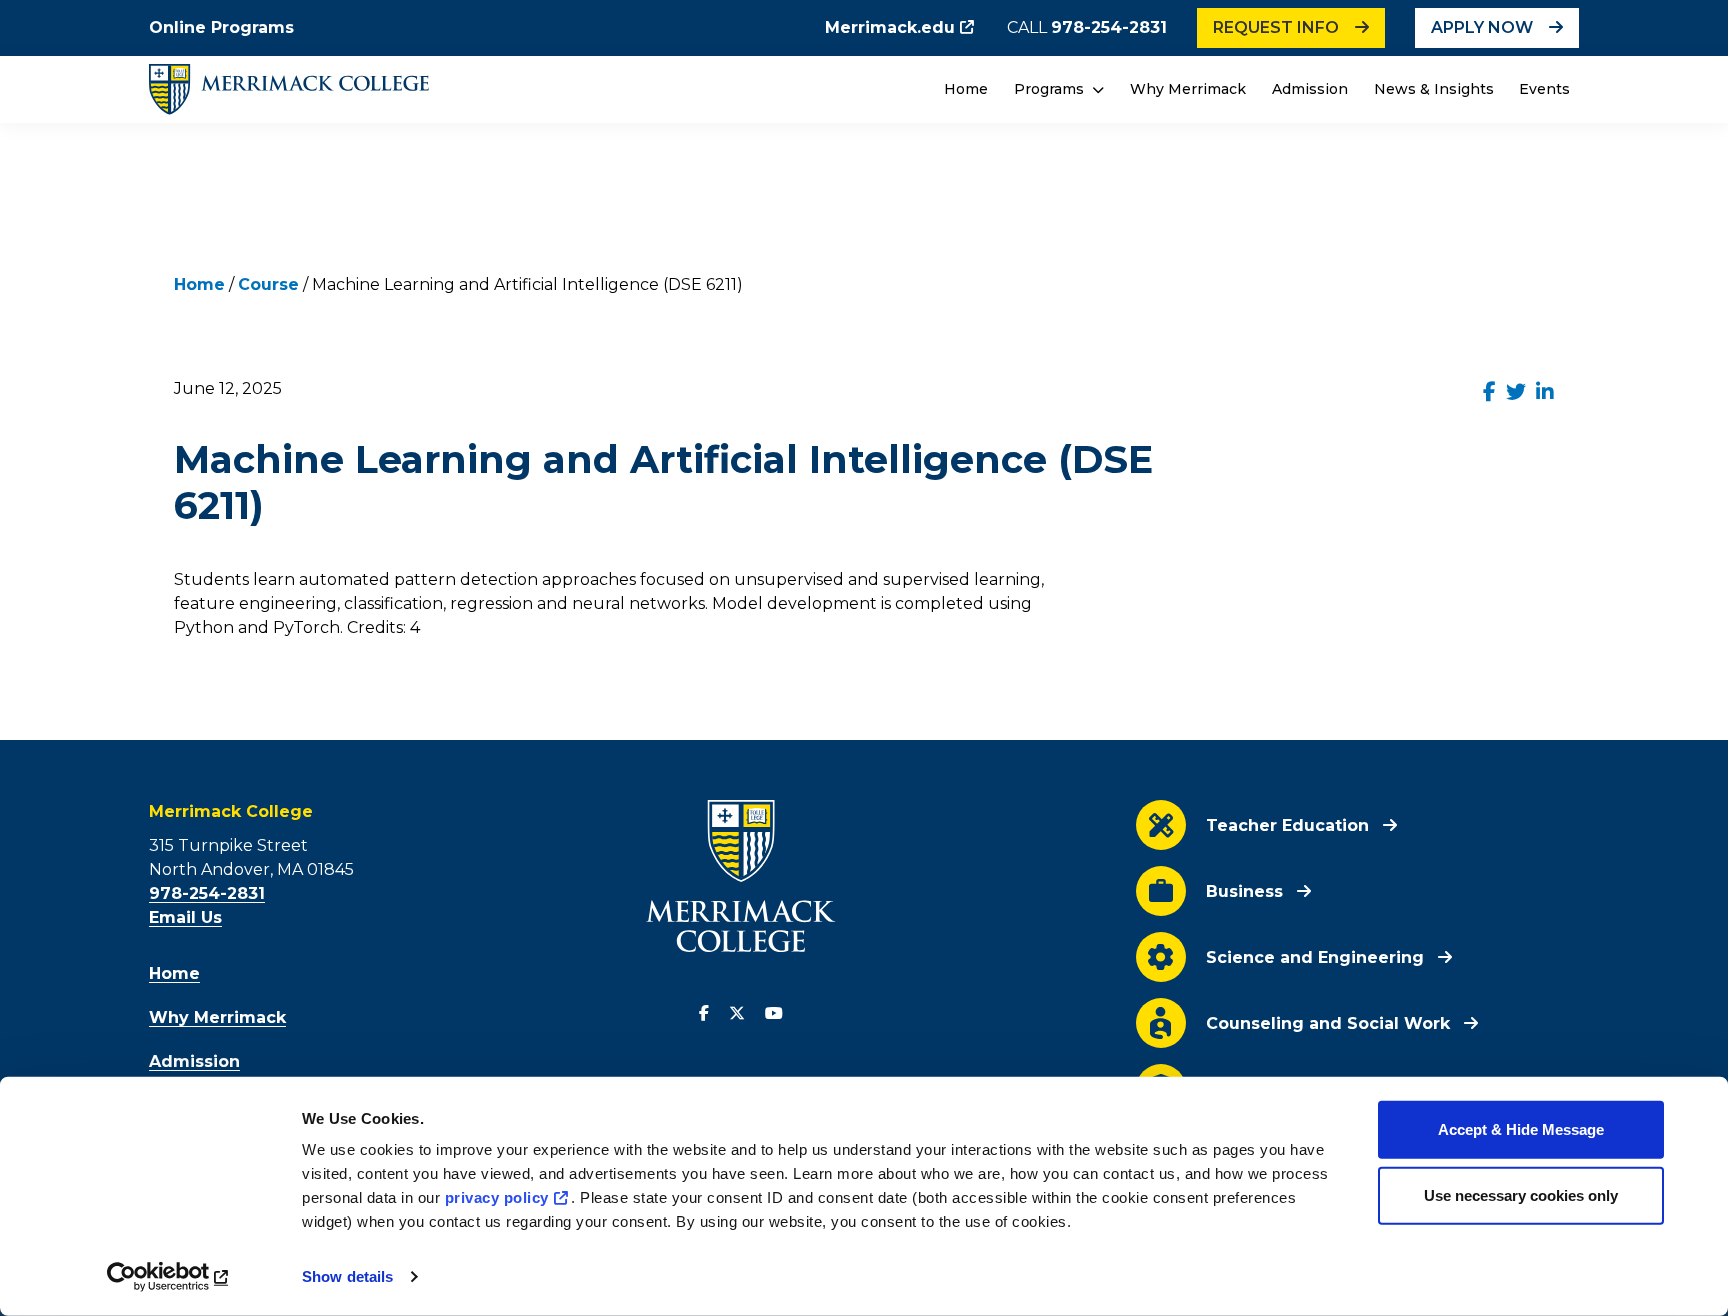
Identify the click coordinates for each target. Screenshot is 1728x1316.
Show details (347, 1276)
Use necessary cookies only (1521, 1194)
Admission (1310, 89)
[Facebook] (704, 1014)
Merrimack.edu (890, 27)
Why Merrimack (1188, 89)
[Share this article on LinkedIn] (1545, 392)
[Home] (289, 89)
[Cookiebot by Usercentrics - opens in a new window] (169, 1277)
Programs (1051, 89)
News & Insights (1434, 89)
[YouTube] (774, 1014)
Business (1244, 891)
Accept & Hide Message (1521, 1129)
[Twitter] (737, 1014)
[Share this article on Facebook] (1489, 392)
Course (268, 284)
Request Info (1276, 27)
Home (966, 89)
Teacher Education (1287, 825)
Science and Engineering (1315, 957)
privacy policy (497, 1197)
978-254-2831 (1109, 27)
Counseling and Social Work (1328, 1023)
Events (1544, 89)
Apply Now (1482, 27)
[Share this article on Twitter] (1516, 392)
